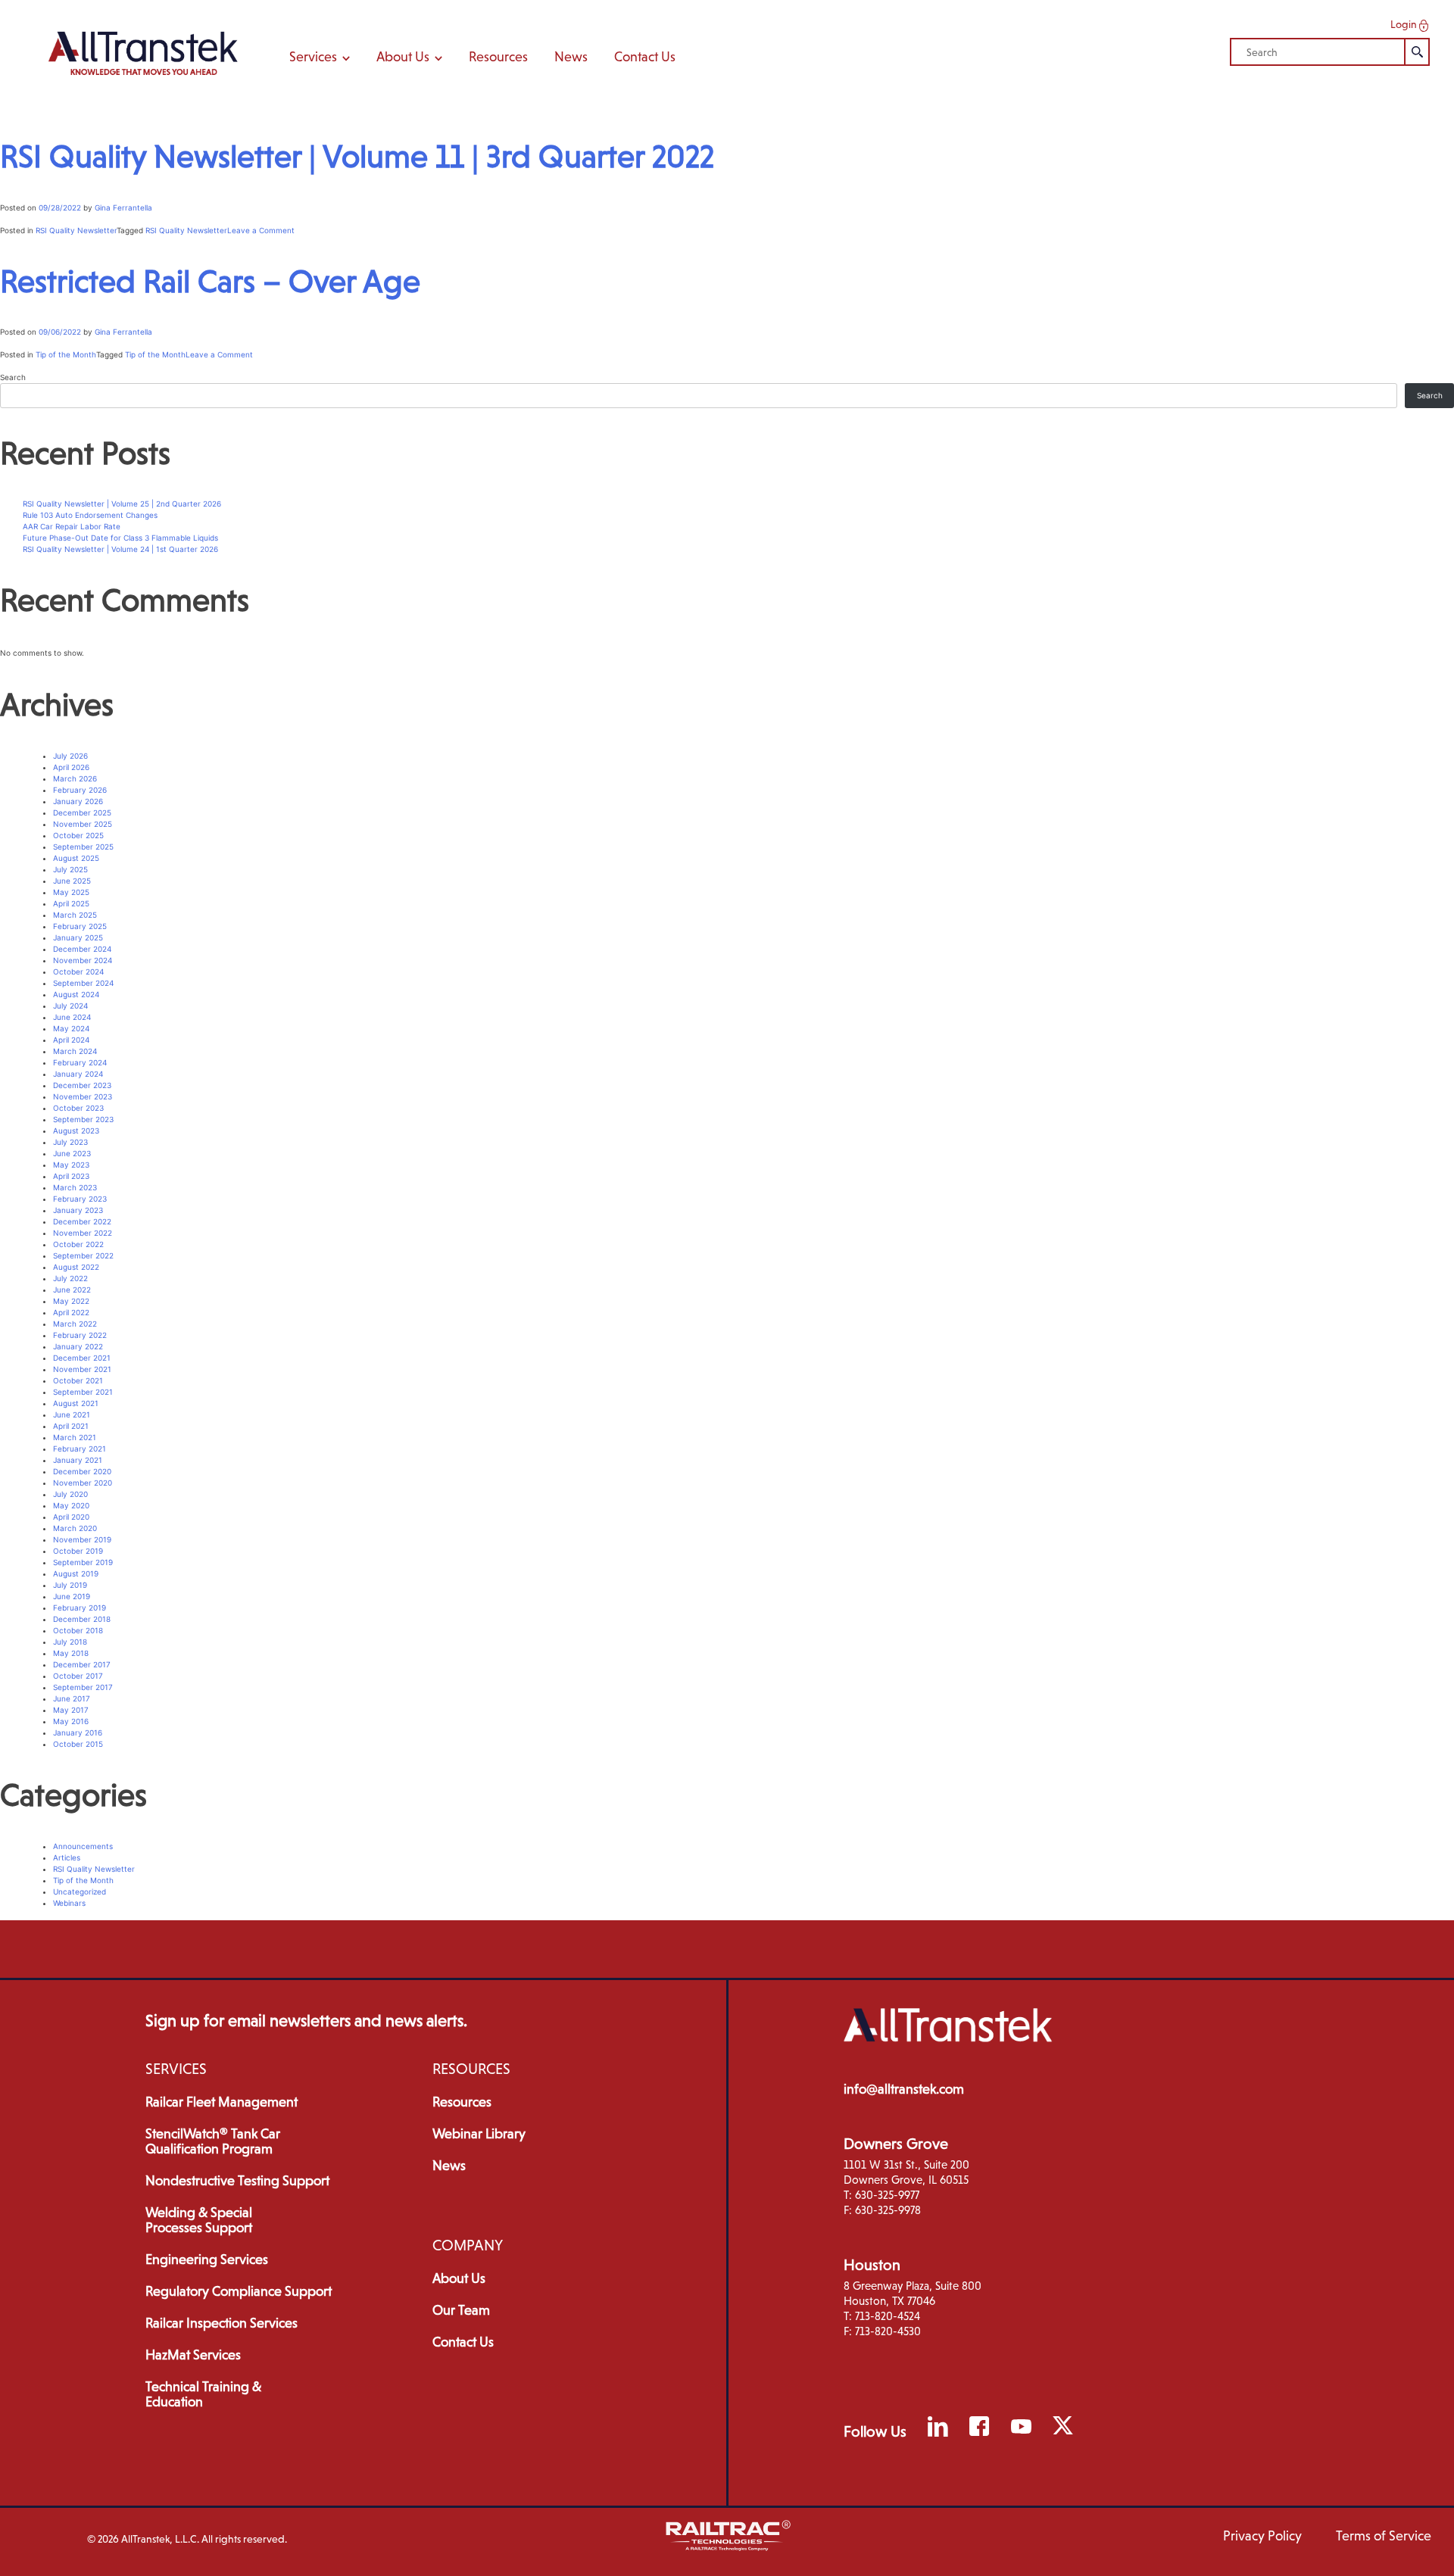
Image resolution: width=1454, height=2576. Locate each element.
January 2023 (78, 1210)
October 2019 (78, 1551)
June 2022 (72, 1290)
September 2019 (83, 1562)
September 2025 (83, 847)
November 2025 (83, 824)
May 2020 (71, 1505)
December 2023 (82, 1085)
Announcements (83, 1846)
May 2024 (71, 1028)
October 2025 (78, 835)
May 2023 (71, 1165)
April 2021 (71, 1426)
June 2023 (72, 1153)
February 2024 (80, 1062)
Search (13, 377)
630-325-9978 (888, 2210)
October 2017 (78, 1676)
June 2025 (72, 881)
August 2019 (76, 1573)
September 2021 (83, 1392)
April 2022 (71, 1312)
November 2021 (82, 1369)
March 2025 (75, 915)
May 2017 (71, 1710)
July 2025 (70, 869)
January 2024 (78, 1074)
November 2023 (83, 1096)
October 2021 (78, 1380)
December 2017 (82, 1664)
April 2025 (71, 903)
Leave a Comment (261, 230)
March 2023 (75, 1187)
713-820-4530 (888, 2331)
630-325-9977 (887, 2195)
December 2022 (82, 1221)
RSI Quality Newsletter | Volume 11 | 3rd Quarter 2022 (357, 156)
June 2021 (72, 1414)
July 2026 (70, 756)
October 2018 (78, 1630)
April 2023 (71, 1176)
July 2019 (70, 1585)
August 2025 (76, 858)
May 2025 (71, 892)
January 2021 (78, 1460)
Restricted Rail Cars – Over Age (210, 281)
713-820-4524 (888, 2316)
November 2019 (82, 1539)
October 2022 (78, 1244)
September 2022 (83, 1255)
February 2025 (80, 926)
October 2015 (78, 1744)
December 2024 (82, 949)
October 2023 (78, 1108)
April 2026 (71, 767)
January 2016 (78, 1732)
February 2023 (80, 1199)
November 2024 (83, 960)
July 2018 (70, 1642)
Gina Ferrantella (123, 207)
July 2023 (70, 1142)
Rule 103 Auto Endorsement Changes (90, 515)
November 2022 (83, 1233)
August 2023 (76, 1131)
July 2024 (70, 1006)
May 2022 (71, 1301)
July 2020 (70, 1494)
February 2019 (80, 1608)
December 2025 (82, 812)
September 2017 (83, 1687)
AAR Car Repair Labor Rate (72, 526)
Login (1405, 24)
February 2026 (80, 790)
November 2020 (83, 1483)
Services (313, 57)
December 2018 (82, 1619)
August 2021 (76, 1403)
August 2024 (76, 994)
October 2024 (78, 971)
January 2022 (78, 1346)
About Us (403, 57)
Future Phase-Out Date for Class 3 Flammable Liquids (120, 538)
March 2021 (75, 1437)
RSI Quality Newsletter (76, 230)
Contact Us (645, 57)
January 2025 (78, 937)
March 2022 (75, 1324)
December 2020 (82, 1471)
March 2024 (75, 1051)
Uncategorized (80, 1891)
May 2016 (71, 1721)
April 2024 (71, 1040)
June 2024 (72, 1017)
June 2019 (72, 1596)
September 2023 (83, 1119)
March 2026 (75, 778)
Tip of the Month (66, 354)
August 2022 (76, 1267)
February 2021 (80, 1449)
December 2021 (82, 1358)
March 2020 (75, 1528)
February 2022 (80, 1335)
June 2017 (72, 1698)
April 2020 (71, 1517)
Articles (67, 1857)
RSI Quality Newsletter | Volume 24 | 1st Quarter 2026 (120, 549)
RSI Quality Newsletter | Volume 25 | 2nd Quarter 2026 (122, 504)
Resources (498, 57)
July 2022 (70, 1278)
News (571, 57)
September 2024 (83, 983)
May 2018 (71, 1653)
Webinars (69, 1903)
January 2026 (78, 801)
